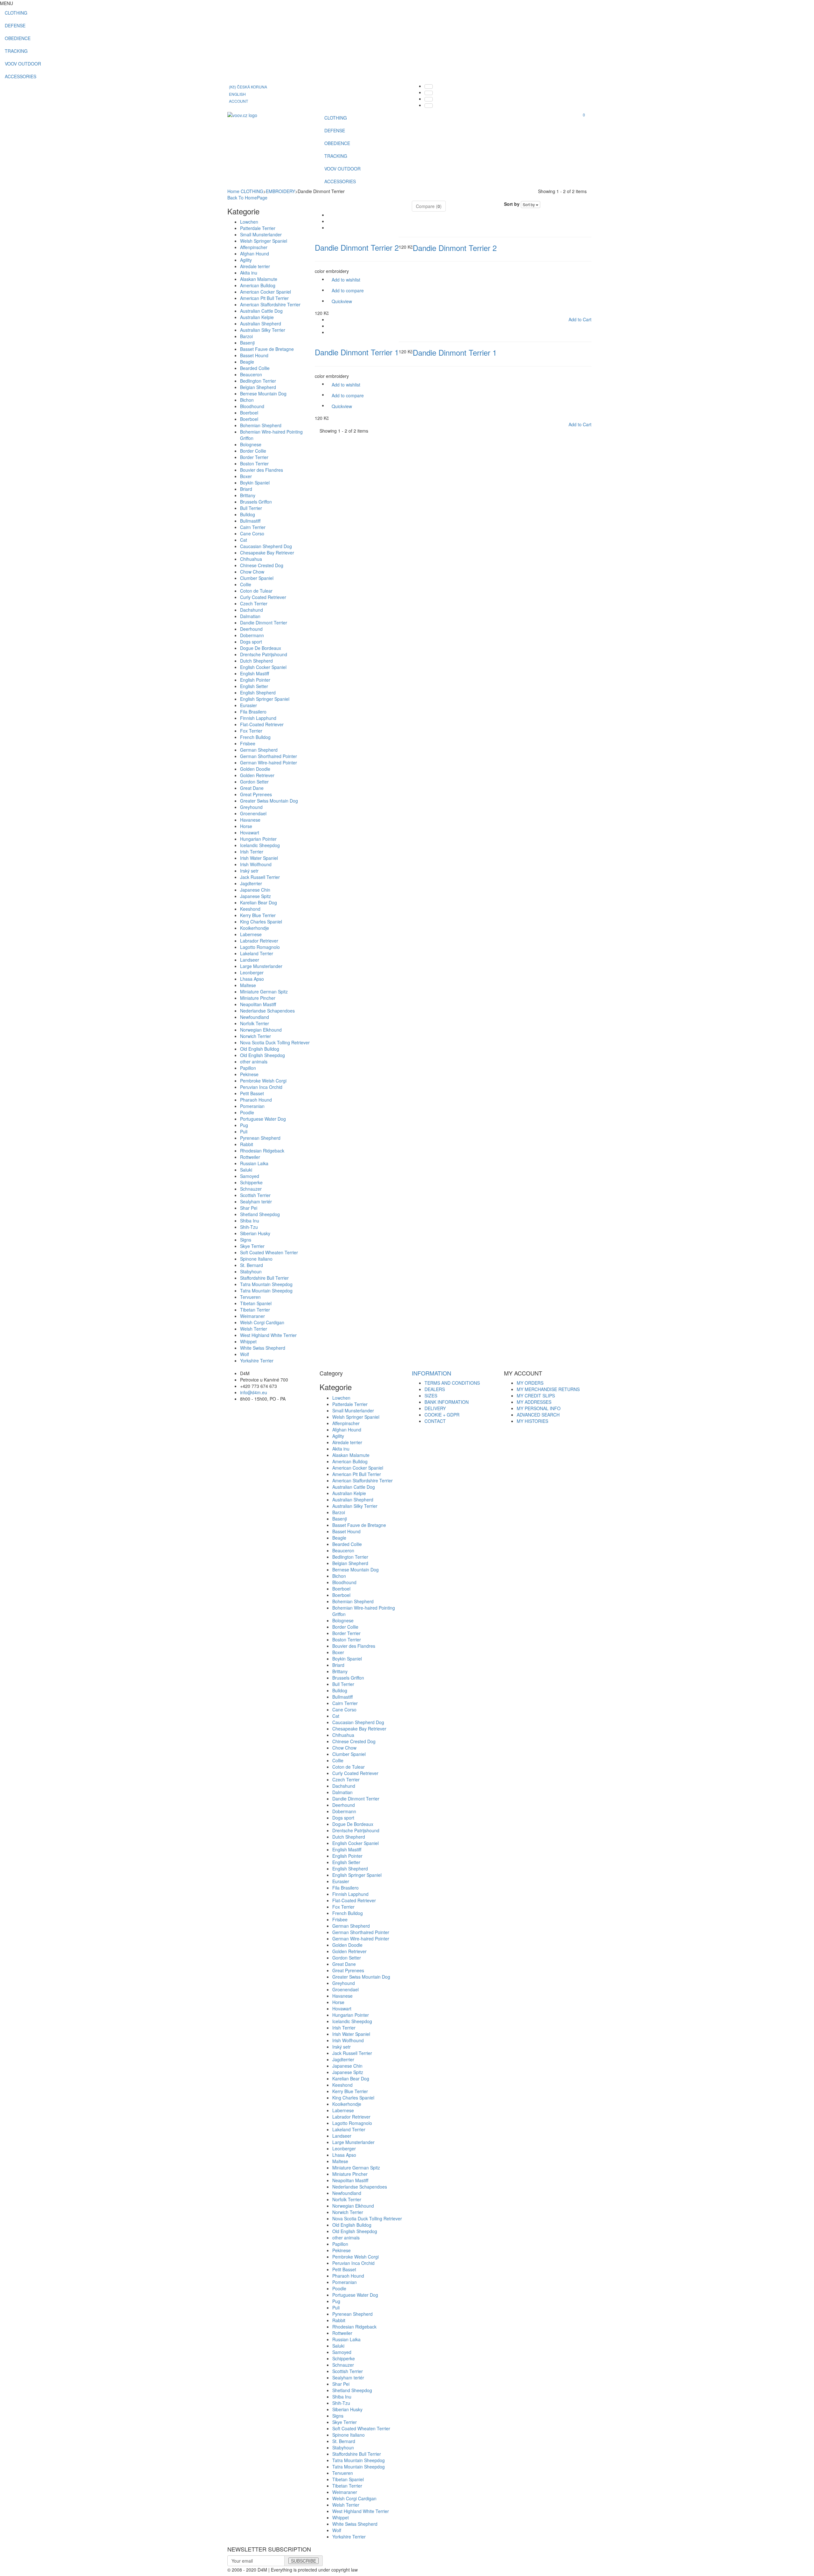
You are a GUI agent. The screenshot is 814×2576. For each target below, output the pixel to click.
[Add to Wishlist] (332, 228)
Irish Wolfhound (256, 864)
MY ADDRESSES (534, 1402)
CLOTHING (16, 13)
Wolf (245, 1354)
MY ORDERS (530, 1383)
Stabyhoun (251, 1271)
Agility (246, 260)
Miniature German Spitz (264, 992)
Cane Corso (252, 533)
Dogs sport (251, 642)
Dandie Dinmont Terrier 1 (357, 352)
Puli (244, 1131)
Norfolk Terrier (255, 1023)
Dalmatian (250, 616)
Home (233, 191)
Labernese (251, 934)
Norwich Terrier (255, 1036)
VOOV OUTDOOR (23, 64)
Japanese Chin (255, 890)
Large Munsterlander (261, 966)
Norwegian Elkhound (261, 1030)
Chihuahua (251, 559)
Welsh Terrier (254, 1329)
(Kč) (248, 87)
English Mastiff (255, 673)
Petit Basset (252, 1093)
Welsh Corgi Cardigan (262, 1322)
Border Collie (253, 451)
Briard (246, 489)
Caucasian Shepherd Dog (266, 546)
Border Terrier (254, 457)
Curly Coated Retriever (263, 597)
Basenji (247, 343)
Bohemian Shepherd (261, 425)
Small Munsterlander (261, 234)
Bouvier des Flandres (262, 470)
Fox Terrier (251, 731)
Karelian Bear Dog (259, 902)
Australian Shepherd (261, 324)
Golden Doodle (255, 769)
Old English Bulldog (260, 1049)
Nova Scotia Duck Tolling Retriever (275, 1042)
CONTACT (435, 1421)
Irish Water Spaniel (259, 858)
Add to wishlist (346, 280)
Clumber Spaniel (257, 578)
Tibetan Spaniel (256, 1303)
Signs (246, 1240)
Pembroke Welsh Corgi (263, 1081)
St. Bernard (252, 1265)
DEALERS (435, 1389)
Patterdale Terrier (258, 228)
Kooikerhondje (255, 928)
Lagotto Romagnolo (260, 947)
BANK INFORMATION (447, 1402)
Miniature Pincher (258, 998)
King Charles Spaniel (261, 922)
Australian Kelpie (257, 317)
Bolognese (251, 444)
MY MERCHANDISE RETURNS (548, 1389)
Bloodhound (252, 406)
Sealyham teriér (256, 1201)
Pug (244, 1125)
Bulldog (248, 514)
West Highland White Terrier (268, 1335)
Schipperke (251, 1182)
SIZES (431, 1396)
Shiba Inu (250, 1221)
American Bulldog (258, 285)
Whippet (248, 1341)
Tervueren (250, 1297)
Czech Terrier (254, 603)
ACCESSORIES (21, 76)
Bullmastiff (250, 521)
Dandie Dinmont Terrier (264, 623)
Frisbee (248, 743)
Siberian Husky (255, 1233)
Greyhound (251, 807)
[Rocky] (242, 115)
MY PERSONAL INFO (539, 1408)
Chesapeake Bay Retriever (267, 553)
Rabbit (247, 1144)
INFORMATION (431, 1373)
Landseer (250, 960)
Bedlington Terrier (258, 381)
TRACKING (16, 51)
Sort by (512, 204)
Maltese (248, 985)
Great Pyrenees (256, 794)
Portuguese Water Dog (263, 1119)
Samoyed (250, 1176)
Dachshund (252, 610)
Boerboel (249, 413)
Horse (246, 826)
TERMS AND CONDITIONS (452, 1383)
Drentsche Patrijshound (264, 654)
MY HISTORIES (532, 1421)
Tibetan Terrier (255, 1310)
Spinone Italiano (256, 1259)
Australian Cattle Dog (261, 311)
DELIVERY (435, 1408)
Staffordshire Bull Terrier (264, 1278)
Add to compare (348, 290)
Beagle (247, 362)
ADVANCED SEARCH (538, 1415)
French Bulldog (255, 737)
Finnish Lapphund (258, 718)
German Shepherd (259, 750)
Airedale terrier (255, 266)
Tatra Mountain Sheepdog (266, 1284)
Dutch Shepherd (256, 661)
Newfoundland (255, 1017)
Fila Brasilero (253, 712)
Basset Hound (254, 355)
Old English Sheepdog (262, 1055)
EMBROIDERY (280, 191)
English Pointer (255, 680)
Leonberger (252, 972)
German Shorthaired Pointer (269, 756)
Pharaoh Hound (256, 1100)
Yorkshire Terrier (257, 1361)
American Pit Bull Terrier (264, 298)
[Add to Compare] (332, 222)
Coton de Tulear (256, 591)
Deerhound (251, 629)
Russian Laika (254, 1163)
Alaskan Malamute (259, 279)
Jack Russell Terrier (260, 877)
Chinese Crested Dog (262, 565)
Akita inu (249, 273)
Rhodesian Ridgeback (262, 1151)
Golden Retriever (257, 775)
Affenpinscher (254, 247)
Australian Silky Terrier (263, 330)
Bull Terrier (251, 508)
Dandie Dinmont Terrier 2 (357, 247)
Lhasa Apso (252, 979)
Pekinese (249, 1074)
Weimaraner (252, 1316)
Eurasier (248, 705)
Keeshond (250, 909)
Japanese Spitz (255, 896)
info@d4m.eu (254, 1392)
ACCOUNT (238, 101)
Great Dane (252, 788)
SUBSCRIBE (304, 2561)
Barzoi (246, 336)
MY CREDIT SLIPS (536, 1396)
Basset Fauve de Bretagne (267, 349)
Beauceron (251, 374)
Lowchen (249, 222)
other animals (254, 1062)
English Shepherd (258, 693)
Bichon (247, 400)
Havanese (250, 820)
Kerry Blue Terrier (258, 915)
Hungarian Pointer (258, 839)
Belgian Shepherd (258, 387)
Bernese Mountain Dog (263, 393)
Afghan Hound (255, 254)
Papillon (248, 1068)
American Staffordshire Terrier (270, 304)
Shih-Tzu (249, 1227)
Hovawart (250, 832)
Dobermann (252, 635)
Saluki (246, 1170)
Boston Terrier (254, 463)
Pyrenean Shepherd (260, 1138)
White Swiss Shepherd (263, 1348)
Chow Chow (252, 572)
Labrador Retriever (259, 941)
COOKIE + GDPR (442, 1415)
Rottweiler (250, 1157)
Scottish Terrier (255, 1195)
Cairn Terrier (253, 527)
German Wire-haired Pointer (269, 762)
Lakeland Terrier (257, 953)
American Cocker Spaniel (266, 292)
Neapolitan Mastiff (258, 1004)
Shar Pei (249, 1208)
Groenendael (253, 813)
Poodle (247, 1112)
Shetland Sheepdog (260, 1214)
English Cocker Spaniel (263, 667)
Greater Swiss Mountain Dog (269, 801)
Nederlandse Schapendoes (267, 1011)
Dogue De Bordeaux (261, 648)
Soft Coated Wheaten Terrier (269, 1252)
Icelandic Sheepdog (260, 845)
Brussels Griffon (256, 502)
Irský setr (249, 871)
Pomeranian (252, 1106)
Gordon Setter (254, 782)
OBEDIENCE (18, 38)
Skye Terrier (252, 1246)
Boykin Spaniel (255, 483)
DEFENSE (15, 25)
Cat (244, 540)
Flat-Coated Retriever (262, 724)
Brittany (248, 495)
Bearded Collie (255, 368)
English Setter (254, 686)
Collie (246, 584)
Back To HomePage (247, 198)
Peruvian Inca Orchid (261, 1087)
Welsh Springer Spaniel (264, 241)
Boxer (246, 476)
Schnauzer (251, 1189)
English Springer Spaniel (265, 699)
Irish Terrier (252, 852)
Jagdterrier (251, 883)
